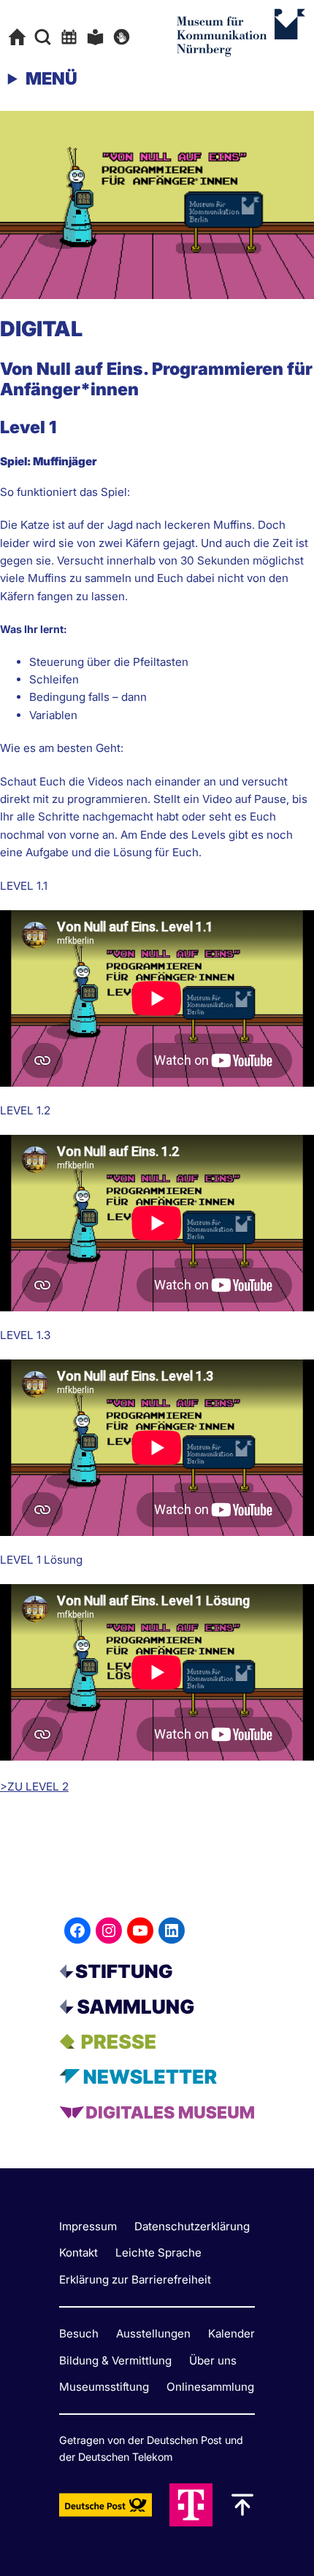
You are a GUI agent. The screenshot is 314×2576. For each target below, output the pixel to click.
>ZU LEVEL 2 (34, 1786)
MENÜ (51, 78)
